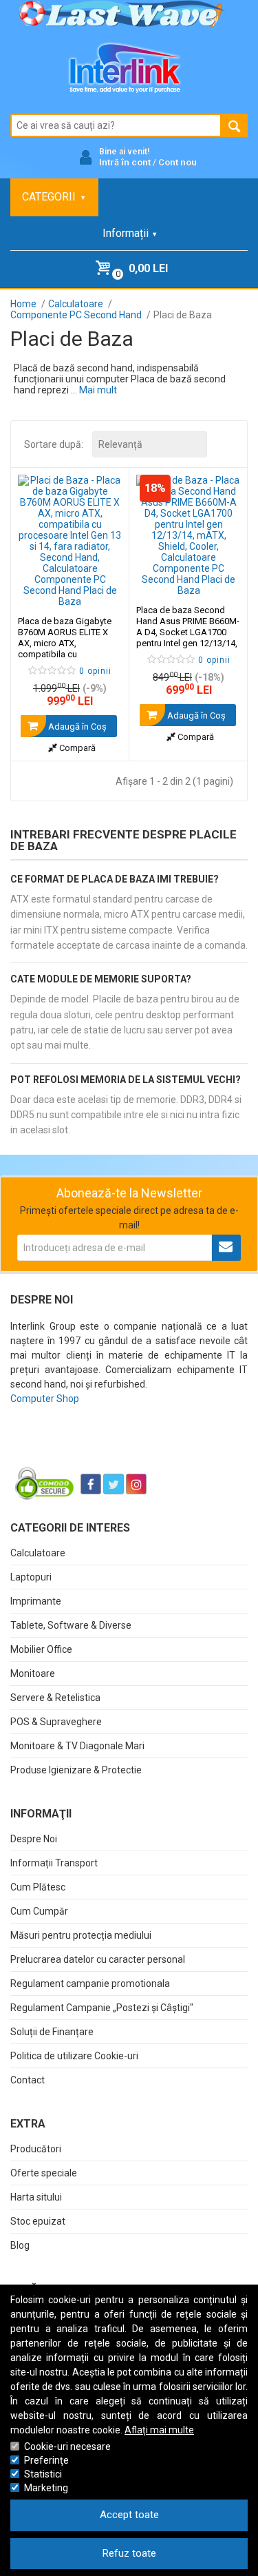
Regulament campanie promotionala (90, 1983)
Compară (76, 748)
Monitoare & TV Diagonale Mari (77, 1746)
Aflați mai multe (159, 2430)
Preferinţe (46, 2460)
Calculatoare (38, 1553)
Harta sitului (36, 2197)
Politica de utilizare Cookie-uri (74, 2056)
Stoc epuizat (38, 2221)
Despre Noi (34, 1839)
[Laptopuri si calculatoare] (97, 1450)
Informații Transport (54, 1863)
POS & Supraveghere (56, 1722)
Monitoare (33, 1673)
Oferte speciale (44, 2173)
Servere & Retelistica (55, 1698)
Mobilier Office (41, 1649)
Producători (36, 2149)
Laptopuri (31, 1577)
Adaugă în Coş (76, 727)
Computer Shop (45, 1399)
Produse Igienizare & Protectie (76, 1770)
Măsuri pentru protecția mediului (81, 1935)
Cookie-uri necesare (67, 2446)
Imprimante (36, 1601)
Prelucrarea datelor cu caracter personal (98, 1959)
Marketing (46, 2488)
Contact (28, 2080)
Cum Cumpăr (39, 1911)
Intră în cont (125, 162)
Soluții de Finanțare (52, 2032)
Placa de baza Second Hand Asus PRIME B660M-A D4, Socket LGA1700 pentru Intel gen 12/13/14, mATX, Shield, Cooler (188, 632)
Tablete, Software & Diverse (71, 1625)
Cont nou (178, 162)
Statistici (43, 2474)
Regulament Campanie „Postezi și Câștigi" (102, 2008)
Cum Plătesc (38, 1887)
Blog (20, 2245)
